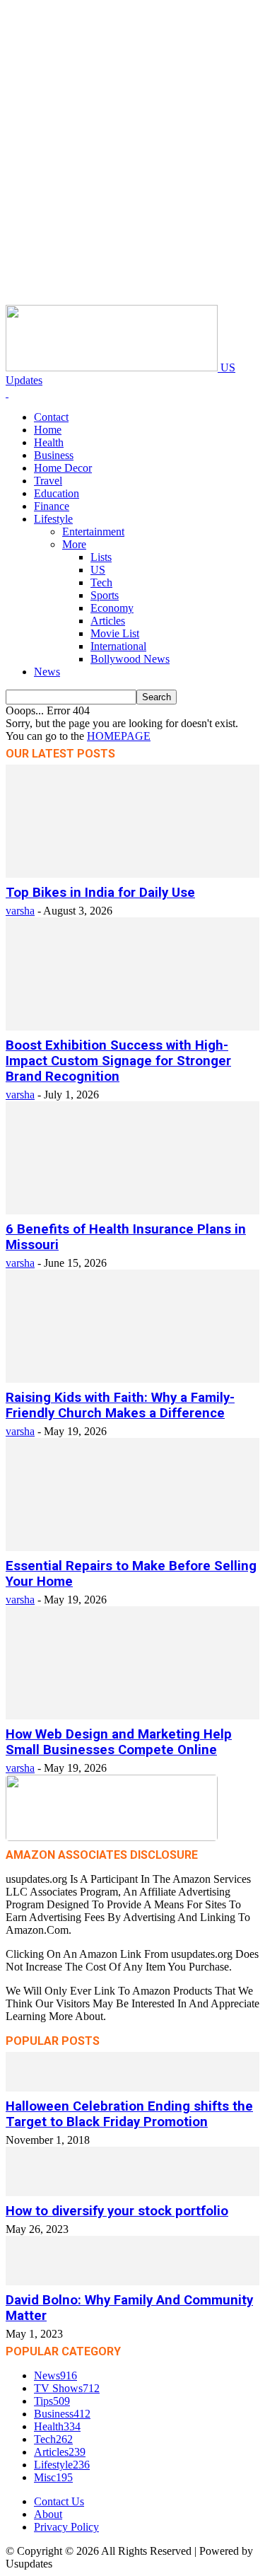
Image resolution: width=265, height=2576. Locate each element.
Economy (112, 608)
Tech (101, 582)
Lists (101, 557)
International (118, 646)
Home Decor (63, 468)
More (74, 544)
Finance (52, 506)
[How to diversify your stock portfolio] (132, 2192)
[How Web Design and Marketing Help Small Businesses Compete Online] (132, 1716)
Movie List (115, 633)
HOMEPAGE (119, 736)
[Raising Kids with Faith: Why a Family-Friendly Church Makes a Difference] (132, 1379)
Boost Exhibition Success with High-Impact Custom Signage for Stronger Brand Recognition (118, 1061)
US (98, 570)
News (47, 672)
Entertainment (93, 532)
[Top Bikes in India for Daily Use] (132, 874)
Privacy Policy (66, 2527)
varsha (20, 911)
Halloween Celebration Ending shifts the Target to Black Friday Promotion (129, 2114)
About (48, 2514)
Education (57, 493)
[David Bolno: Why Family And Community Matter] (132, 2281)
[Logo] (7, 393)
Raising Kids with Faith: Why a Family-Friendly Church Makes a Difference (120, 1405)
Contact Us (59, 2501)
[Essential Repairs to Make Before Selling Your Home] (132, 1547)
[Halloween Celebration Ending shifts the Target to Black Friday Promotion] (132, 2088)
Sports (105, 595)
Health (49, 442)
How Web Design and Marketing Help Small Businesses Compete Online (119, 1742)
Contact (51, 417)
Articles (108, 621)
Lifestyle (53, 519)
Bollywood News (130, 659)
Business (54, 455)
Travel (48, 481)
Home (48, 430)
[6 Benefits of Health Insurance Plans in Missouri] (132, 1211)
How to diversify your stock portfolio (117, 2211)
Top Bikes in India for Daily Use (100, 893)
